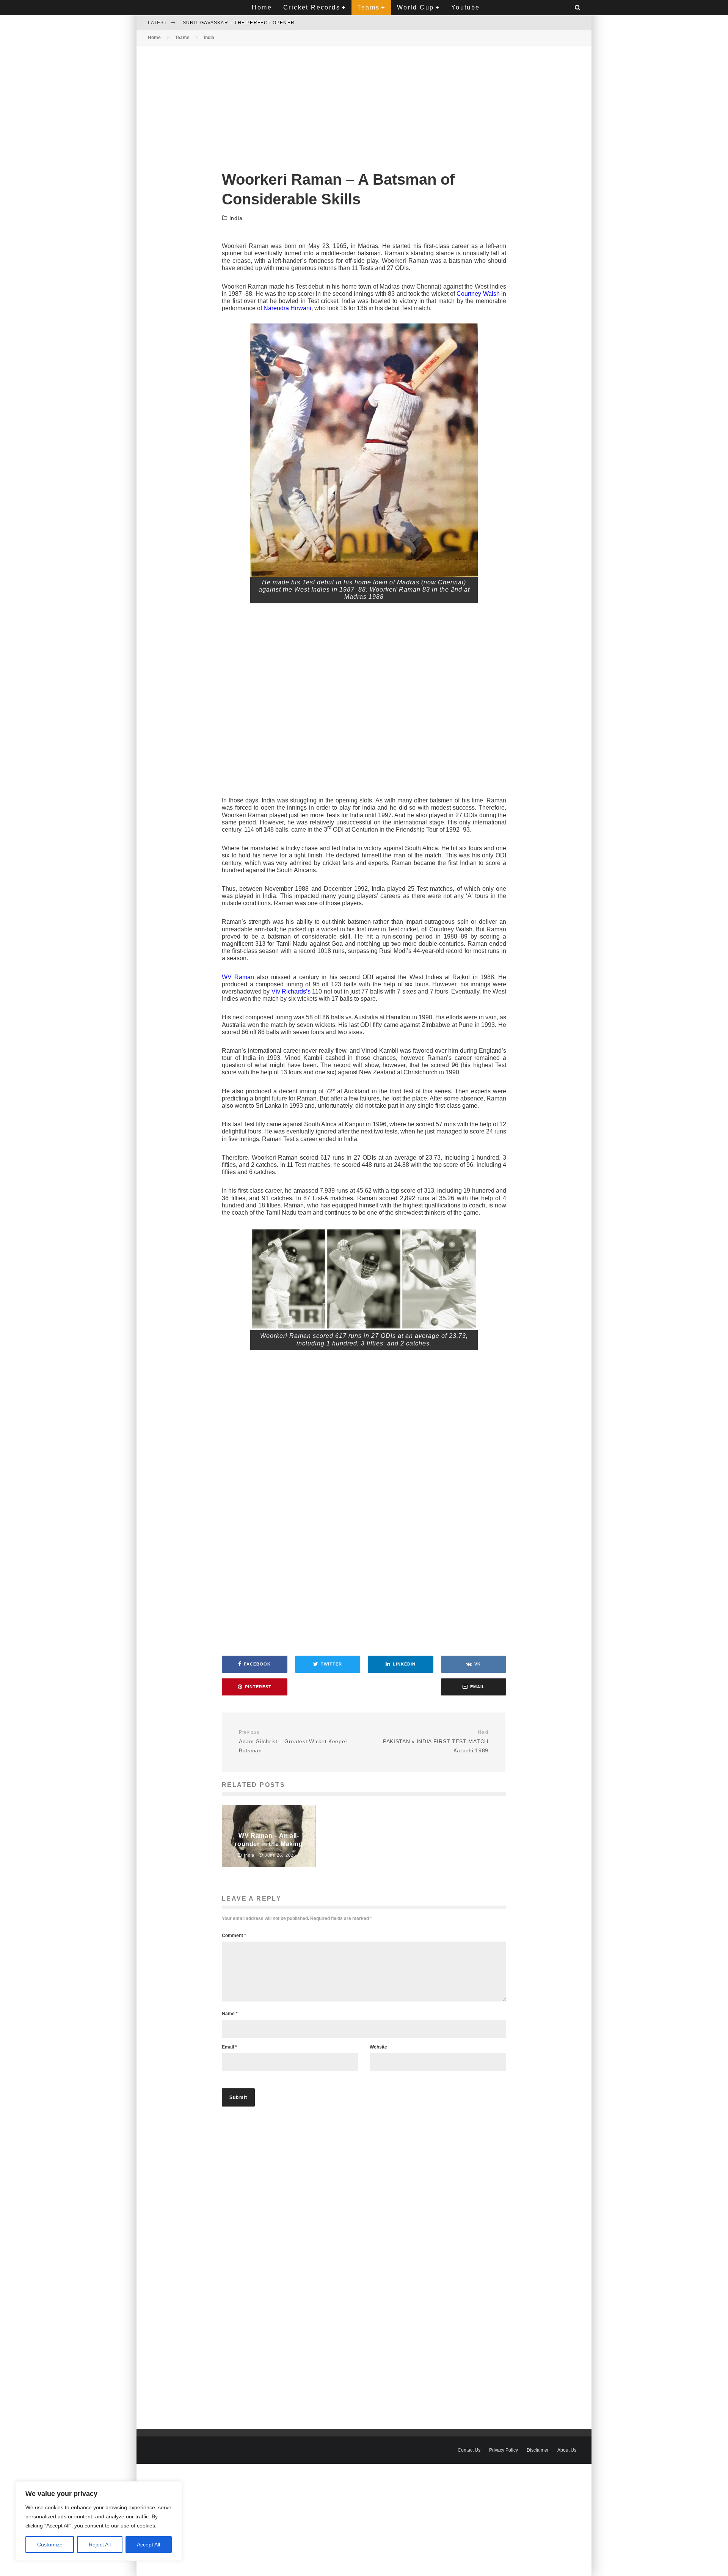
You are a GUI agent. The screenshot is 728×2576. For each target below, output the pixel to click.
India (236, 218)
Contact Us (469, 2450)
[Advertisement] (364, 102)
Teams (368, 7)
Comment (234, 1936)
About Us (567, 2450)
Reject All (100, 2545)
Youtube (466, 7)
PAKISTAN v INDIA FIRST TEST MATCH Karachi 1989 (436, 1742)
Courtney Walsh (478, 294)
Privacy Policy (504, 2450)
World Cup (416, 7)
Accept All (148, 2545)
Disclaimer (538, 2450)
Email (229, 2047)
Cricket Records (312, 7)
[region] (99, 2521)
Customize (50, 2545)
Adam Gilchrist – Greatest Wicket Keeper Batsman (293, 1742)
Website (378, 2047)
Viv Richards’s (291, 991)
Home (262, 7)
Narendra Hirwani (287, 308)
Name (230, 2014)
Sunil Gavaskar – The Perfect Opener (239, 23)
